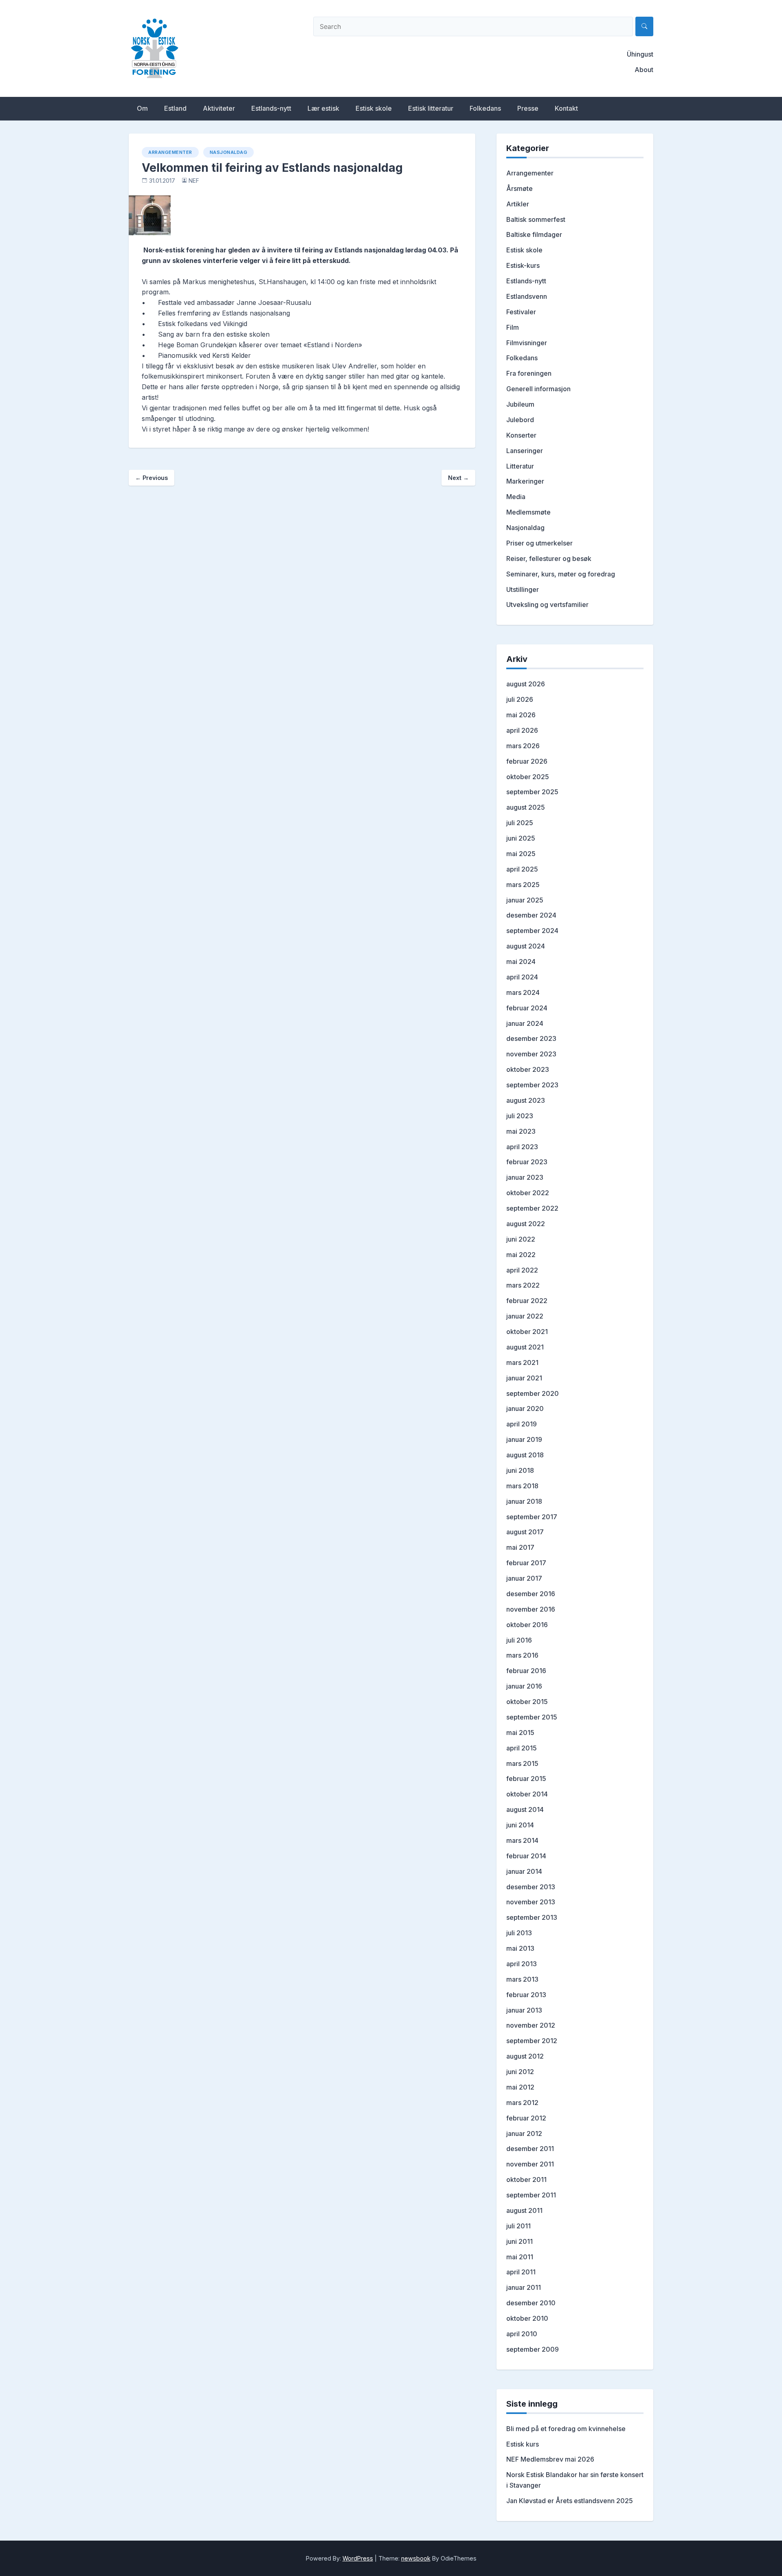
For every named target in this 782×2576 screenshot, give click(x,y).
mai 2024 (521, 962)
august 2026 (526, 684)
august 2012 (525, 2056)
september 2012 (532, 2041)
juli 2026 (520, 699)
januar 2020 (525, 1408)
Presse (528, 108)
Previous (152, 478)
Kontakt (566, 108)
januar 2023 (525, 1177)
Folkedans (485, 108)
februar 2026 (527, 761)
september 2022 (532, 1208)
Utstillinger (523, 589)
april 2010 (522, 2334)
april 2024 (522, 977)
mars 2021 (522, 1362)
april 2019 (522, 1424)
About (644, 70)
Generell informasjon (538, 389)
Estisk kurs (523, 2444)
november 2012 (531, 2025)
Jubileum (520, 404)
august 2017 (525, 1532)
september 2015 (532, 1717)
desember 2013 (531, 1887)
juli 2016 (519, 1640)
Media (516, 497)
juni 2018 (520, 1470)
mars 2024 (523, 992)
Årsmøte (520, 188)
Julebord (520, 420)
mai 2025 (521, 854)
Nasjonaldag (229, 152)
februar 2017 (526, 1563)
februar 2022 (527, 1301)
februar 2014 (526, 1856)
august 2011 (524, 2210)
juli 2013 (519, 1933)
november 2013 (531, 1902)
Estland (175, 108)
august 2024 (526, 946)
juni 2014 (520, 1825)
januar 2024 (525, 1023)
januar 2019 (524, 1439)
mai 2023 (521, 1131)
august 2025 (526, 807)
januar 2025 (525, 900)
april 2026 (522, 730)
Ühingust (640, 54)
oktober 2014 (527, 1794)
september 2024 (532, 931)
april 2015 (522, 1748)
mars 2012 (522, 2103)
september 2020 (533, 1393)
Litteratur (520, 466)
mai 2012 (520, 2087)
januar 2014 (524, 1871)
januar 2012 (524, 2134)
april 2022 (522, 1270)
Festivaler (521, 312)
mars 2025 (523, 885)
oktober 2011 (526, 2180)
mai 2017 (520, 1547)
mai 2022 (521, 1255)
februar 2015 (526, 1779)
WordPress (358, 2558)
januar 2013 (524, 2010)
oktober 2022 (528, 1193)
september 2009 (533, 2349)
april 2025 (522, 869)
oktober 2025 (528, 777)
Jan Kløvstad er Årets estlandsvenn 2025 (570, 2501)
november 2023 (531, 1054)
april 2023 (522, 1147)
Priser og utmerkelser (539, 543)
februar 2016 (526, 1671)
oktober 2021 (527, 1332)
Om (142, 108)
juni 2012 (520, 2072)
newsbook (416, 2558)
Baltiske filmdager (534, 234)
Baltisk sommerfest (536, 219)
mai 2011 (520, 2257)
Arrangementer (170, 152)
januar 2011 (524, 2287)
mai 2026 (521, 715)
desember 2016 (531, 1594)
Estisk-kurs (523, 265)
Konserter (521, 435)
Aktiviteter (219, 108)
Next (458, 478)
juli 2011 (518, 2226)
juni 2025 (521, 838)
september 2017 (532, 1517)
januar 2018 (524, 1501)
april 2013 (522, 1964)
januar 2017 (524, 1578)
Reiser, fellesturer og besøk (549, 559)
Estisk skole (374, 108)
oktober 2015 (527, 1702)
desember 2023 (531, 1038)
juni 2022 (521, 1239)
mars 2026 (523, 746)
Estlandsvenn (527, 296)
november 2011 (530, 2164)
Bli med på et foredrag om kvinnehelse (566, 2429)
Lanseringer (525, 451)
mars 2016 (522, 1655)
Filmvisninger (527, 343)
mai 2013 (520, 1948)
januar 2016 (524, 1686)
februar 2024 (527, 1008)
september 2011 (531, 2195)
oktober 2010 (527, 2318)
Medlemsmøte (528, 512)
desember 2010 (531, 2303)
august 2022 (526, 1224)
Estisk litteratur (431, 108)
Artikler (518, 204)
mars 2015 (522, 1763)
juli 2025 (520, 823)
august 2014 (525, 1809)
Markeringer (525, 481)
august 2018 (525, 1455)
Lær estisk (323, 108)
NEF (194, 181)
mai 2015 (520, 1733)
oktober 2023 (528, 1069)
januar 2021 (524, 1378)
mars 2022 (523, 1285)
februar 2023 (527, 1162)
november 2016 (531, 1609)
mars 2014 (522, 1840)
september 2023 (532, 1085)
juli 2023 (520, 1116)
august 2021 (525, 1347)
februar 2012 (526, 2118)
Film (513, 327)
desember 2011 (530, 2149)
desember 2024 (531, 915)
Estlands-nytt (271, 108)
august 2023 (526, 1100)
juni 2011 (520, 2241)
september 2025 (532, 792)
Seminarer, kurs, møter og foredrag (561, 574)
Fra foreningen (529, 373)
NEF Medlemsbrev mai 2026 (550, 2459)
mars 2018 (522, 1486)
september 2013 (532, 1917)
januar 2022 (525, 1316)
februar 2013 (526, 1995)
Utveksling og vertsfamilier (547, 605)
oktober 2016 (527, 1625)
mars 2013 (522, 1979)
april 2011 (521, 2272)
